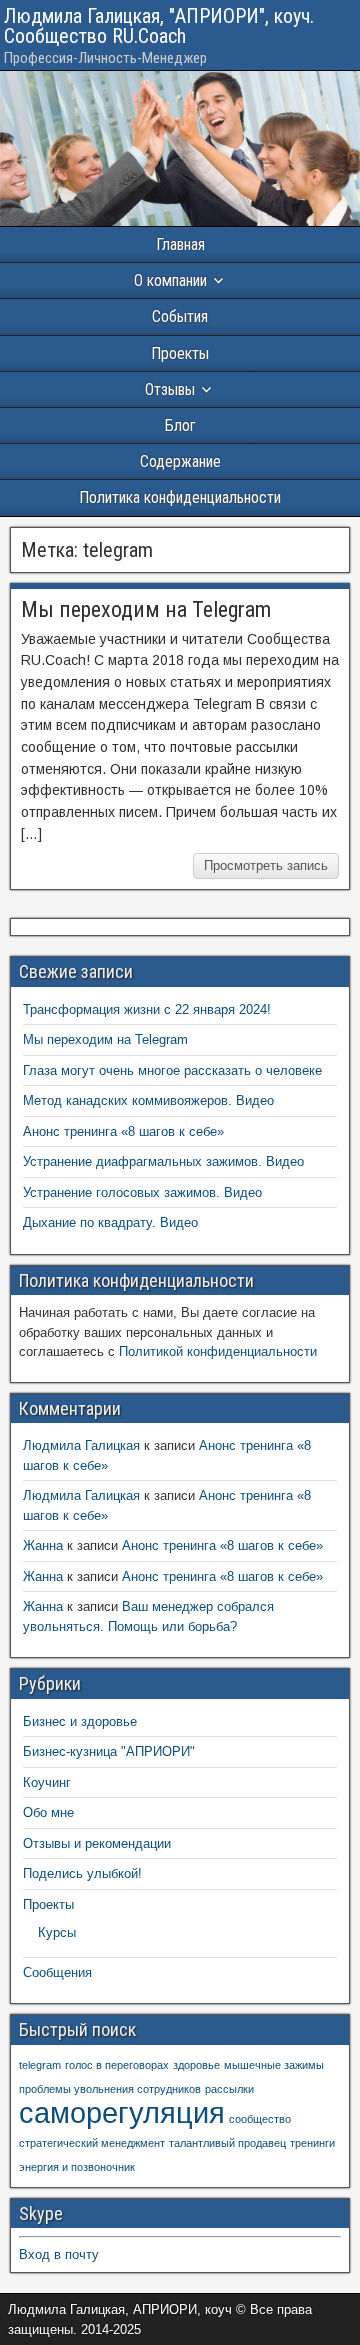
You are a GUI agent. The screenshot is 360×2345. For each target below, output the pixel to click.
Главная (180, 244)
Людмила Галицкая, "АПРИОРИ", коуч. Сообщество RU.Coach (159, 26)
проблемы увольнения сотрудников (110, 2089)
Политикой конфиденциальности (218, 1351)
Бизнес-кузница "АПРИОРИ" (109, 1751)
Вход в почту (59, 2254)
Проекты (180, 353)
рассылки (229, 2089)
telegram (40, 2065)
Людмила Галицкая (81, 1445)
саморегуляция (122, 2112)
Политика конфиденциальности (180, 497)
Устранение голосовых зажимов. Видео (142, 1192)
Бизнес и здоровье (80, 1721)
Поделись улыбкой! (82, 1873)
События (180, 316)
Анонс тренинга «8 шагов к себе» (123, 1131)
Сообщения (57, 1972)
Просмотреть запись (266, 865)
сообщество (260, 2119)
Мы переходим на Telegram (146, 609)
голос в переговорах (117, 2065)
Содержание (180, 461)
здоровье (196, 2065)
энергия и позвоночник (77, 2167)
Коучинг (47, 1782)
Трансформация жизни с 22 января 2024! (147, 1009)
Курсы (57, 1932)
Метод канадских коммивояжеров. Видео (148, 1100)
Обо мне (48, 1812)
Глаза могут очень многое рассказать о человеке (172, 1070)
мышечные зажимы (274, 2065)
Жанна (43, 1545)
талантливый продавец (227, 2143)
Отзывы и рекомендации (97, 1843)
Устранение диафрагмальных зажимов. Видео (163, 1161)
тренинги (312, 2143)
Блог (180, 425)
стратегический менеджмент (92, 2143)
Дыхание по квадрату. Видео (110, 1222)
